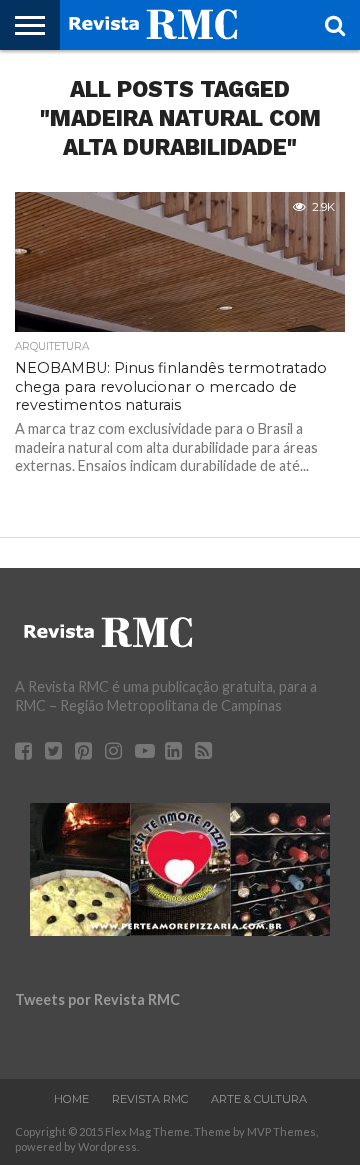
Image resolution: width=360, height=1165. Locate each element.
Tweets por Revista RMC (97, 999)
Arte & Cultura (259, 1099)
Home (71, 1099)
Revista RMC (150, 1099)
